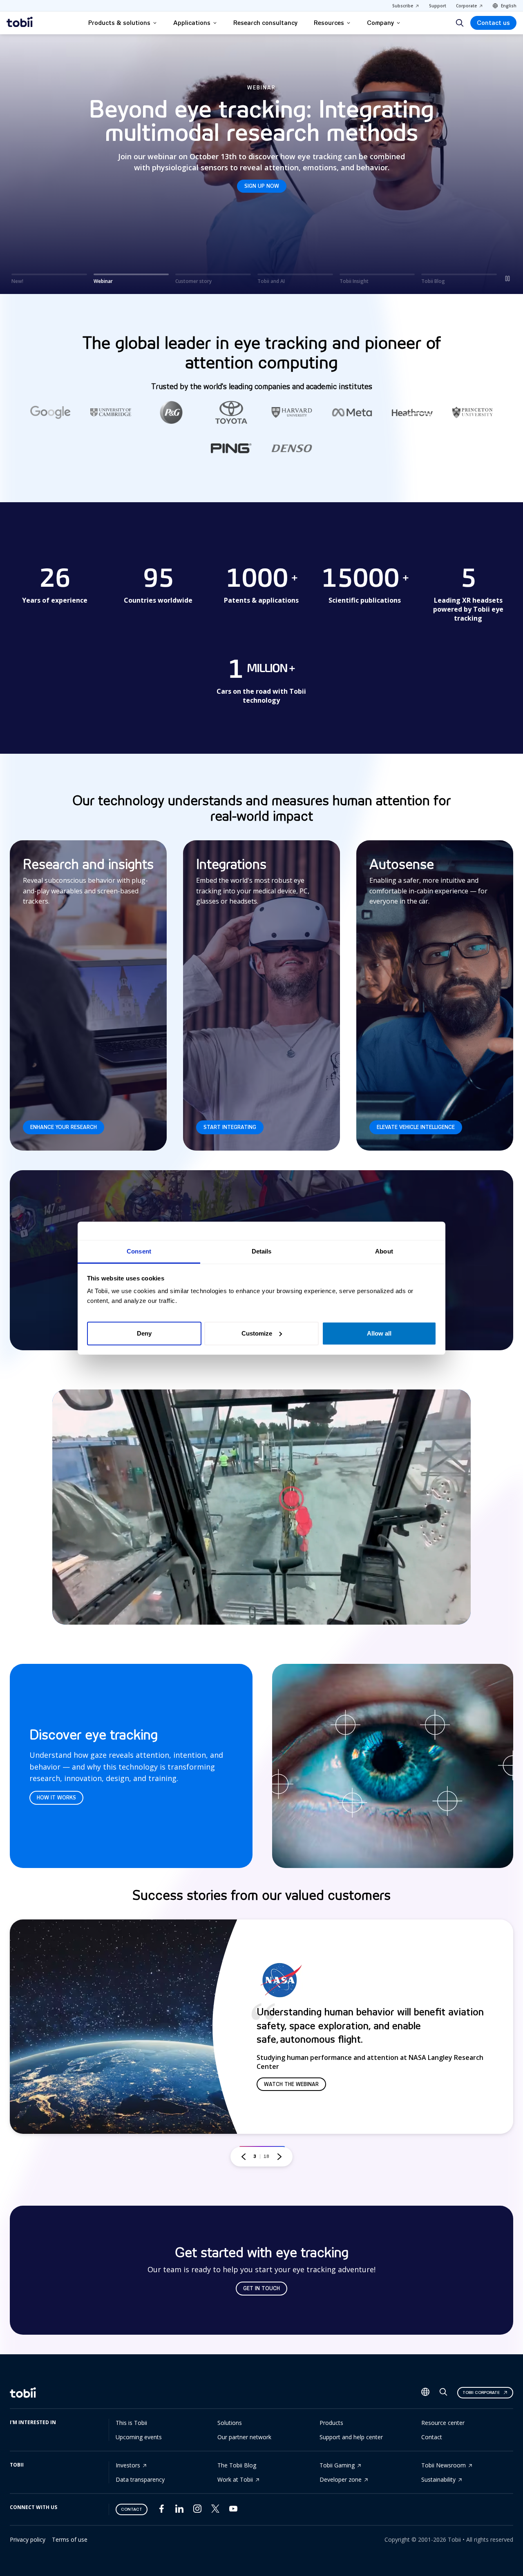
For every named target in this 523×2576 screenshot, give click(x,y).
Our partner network (244, 2437)
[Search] (460, 23)
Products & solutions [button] (119, 23)
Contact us (493, 23)
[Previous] (244, 2157)
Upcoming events (139, 2437)
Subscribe (403, 6)
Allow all (379, 1333)
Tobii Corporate (481, 2392)
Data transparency (140, 2479)
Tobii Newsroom (444, 2465)
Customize (257, 1333)
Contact (432, 2437)
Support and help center (351, 2437)
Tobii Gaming (337, 2465)
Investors (128, 2465)
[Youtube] (233, 2510)
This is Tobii (131, 2423)
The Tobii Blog (237, 2465)
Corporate (466, 6)
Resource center (443, 2423)
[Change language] (425, 2393)
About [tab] (384, 1251)
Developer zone (341, 2479)
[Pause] (507, 278)
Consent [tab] (139, 1251)
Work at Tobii (235, 2479)
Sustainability (438, 2479)
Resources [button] (329, 23)
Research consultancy (265, 23)
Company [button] (380, 23)
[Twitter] (215, 2510)
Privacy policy (28, 2539)
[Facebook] (161, 2510)
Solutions (230, 2423)
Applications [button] (192, 23)
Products (331, 2423)
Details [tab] (262, 1251)
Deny (144, 1333)
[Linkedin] (179, 2510)
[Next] (279, 2157)
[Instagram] (197, 2510)
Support (438, 6)
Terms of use (70, 2539)
